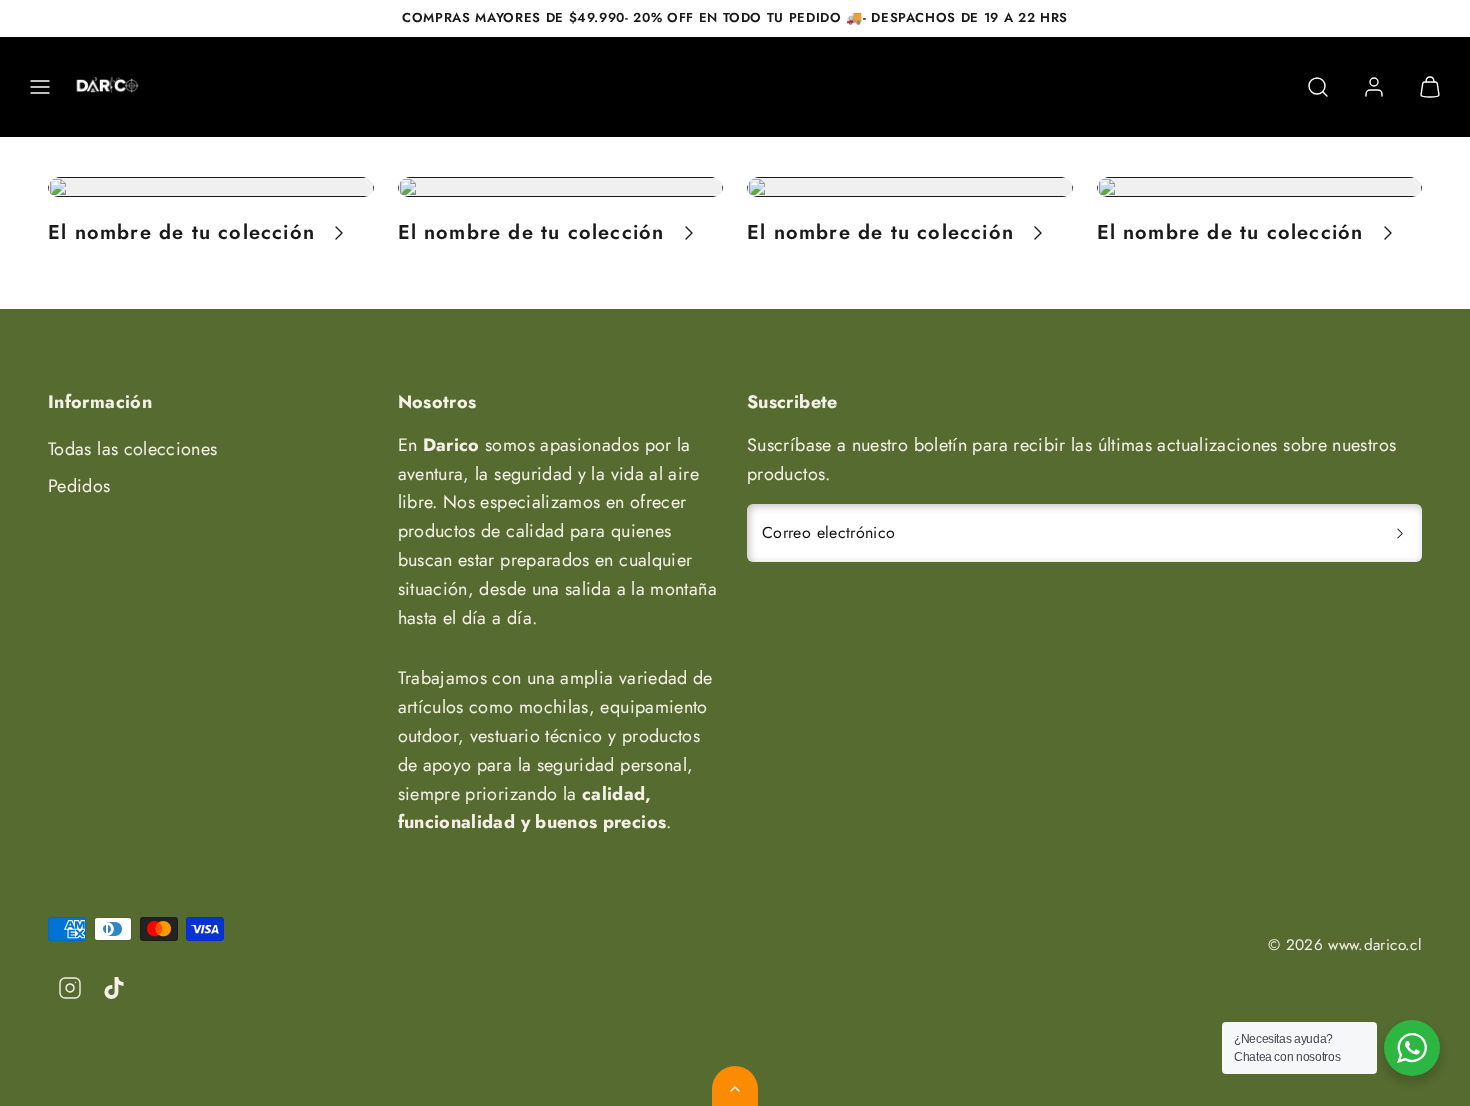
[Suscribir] (1400, 533)
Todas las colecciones (133, 449)
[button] (40, 87)
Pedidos (79, 486)
